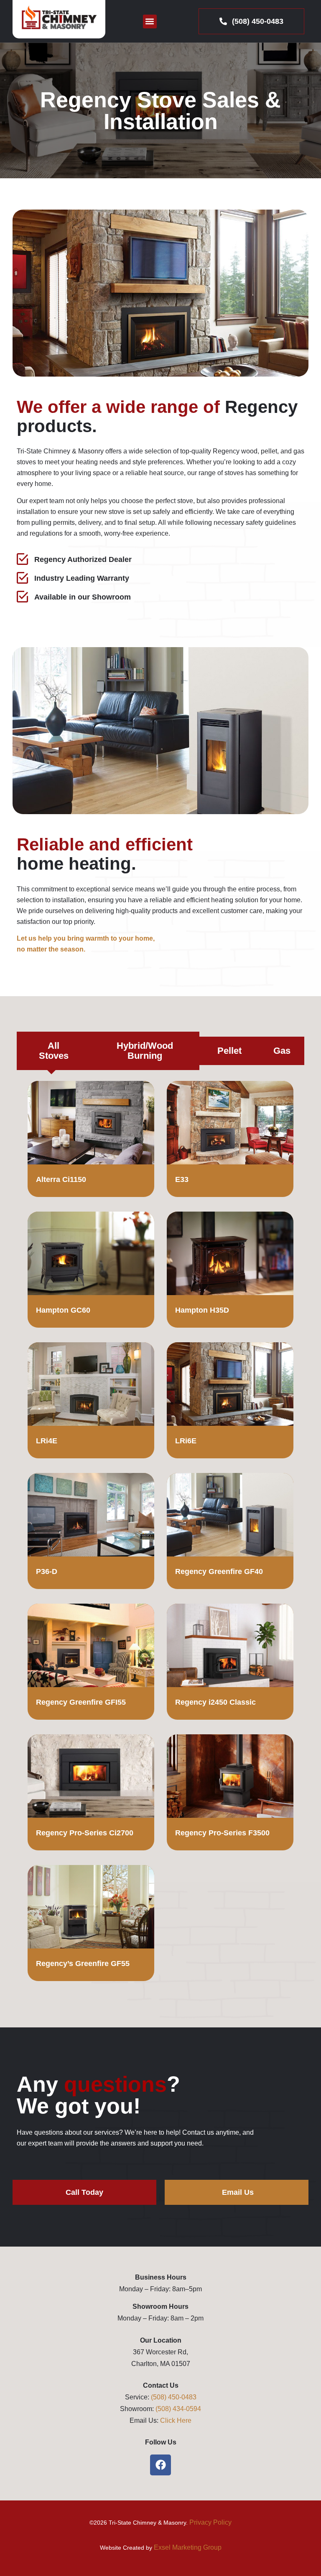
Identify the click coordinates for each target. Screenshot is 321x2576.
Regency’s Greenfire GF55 (83, 1964)
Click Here (176, 2420)
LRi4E (47, 1441)
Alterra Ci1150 (61, 1179)
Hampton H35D (202, 1310)
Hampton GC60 (63, 1310)
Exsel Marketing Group (188, 2547)
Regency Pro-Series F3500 (222, 1833)
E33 (182, 1179)
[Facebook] (160, 2465)
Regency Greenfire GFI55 (81, 1702)
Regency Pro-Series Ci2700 (85, 1833)
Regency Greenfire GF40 (219, 1571)
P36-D (47, 1571)
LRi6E (186, 1441)
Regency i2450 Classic (215, 1702)
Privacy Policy (210, 2522)
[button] (150, 22)
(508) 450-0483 (174, 2397)
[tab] (52, 1051)
